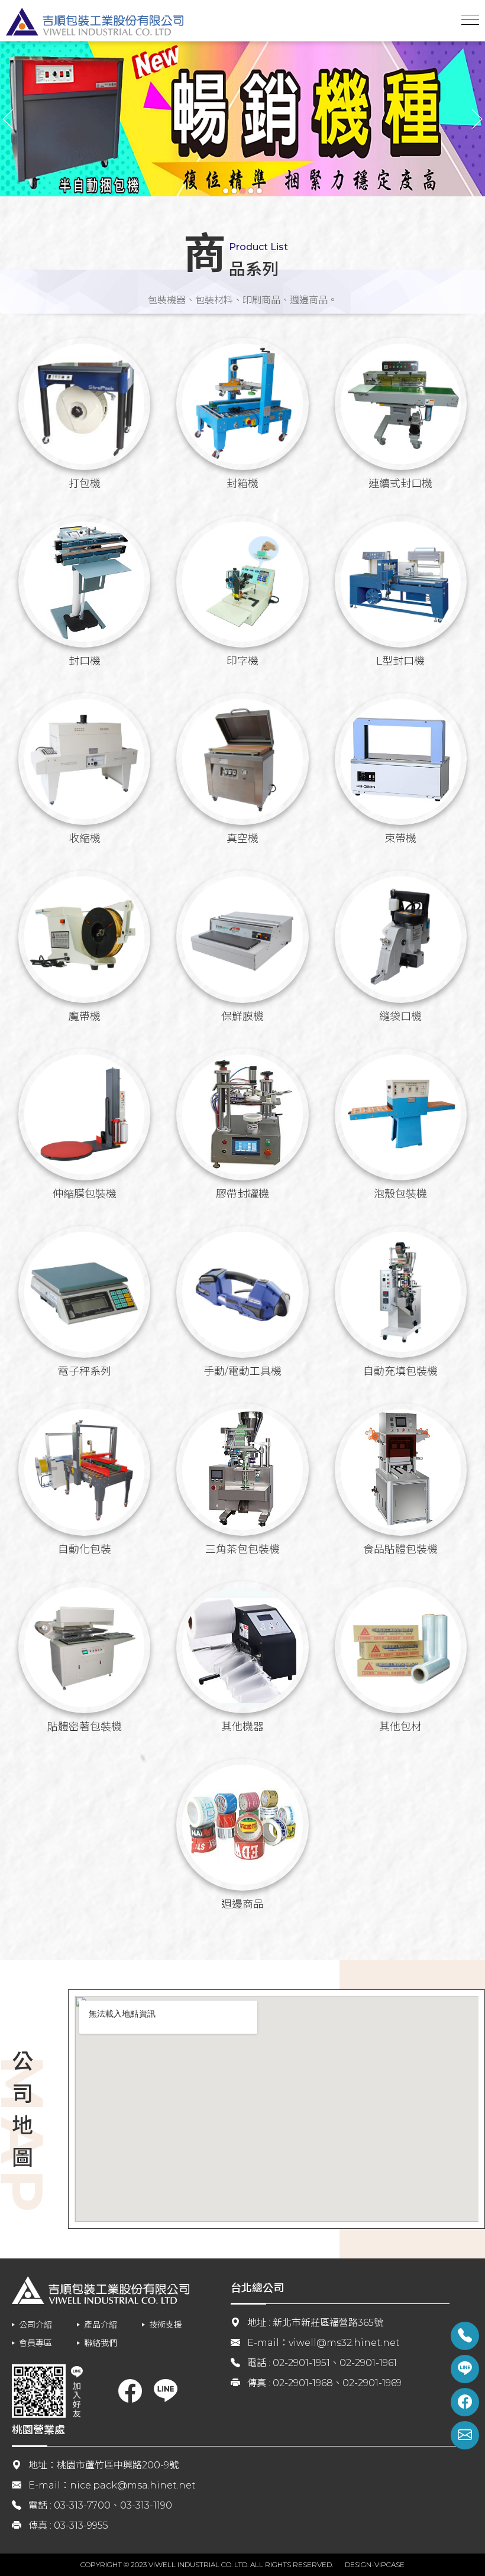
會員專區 (35, 2343)
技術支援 (166, 2325)
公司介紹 (35, 2325)
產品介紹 (101, 2325)
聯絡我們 (101, 2343)
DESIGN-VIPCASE (375, 2564)
